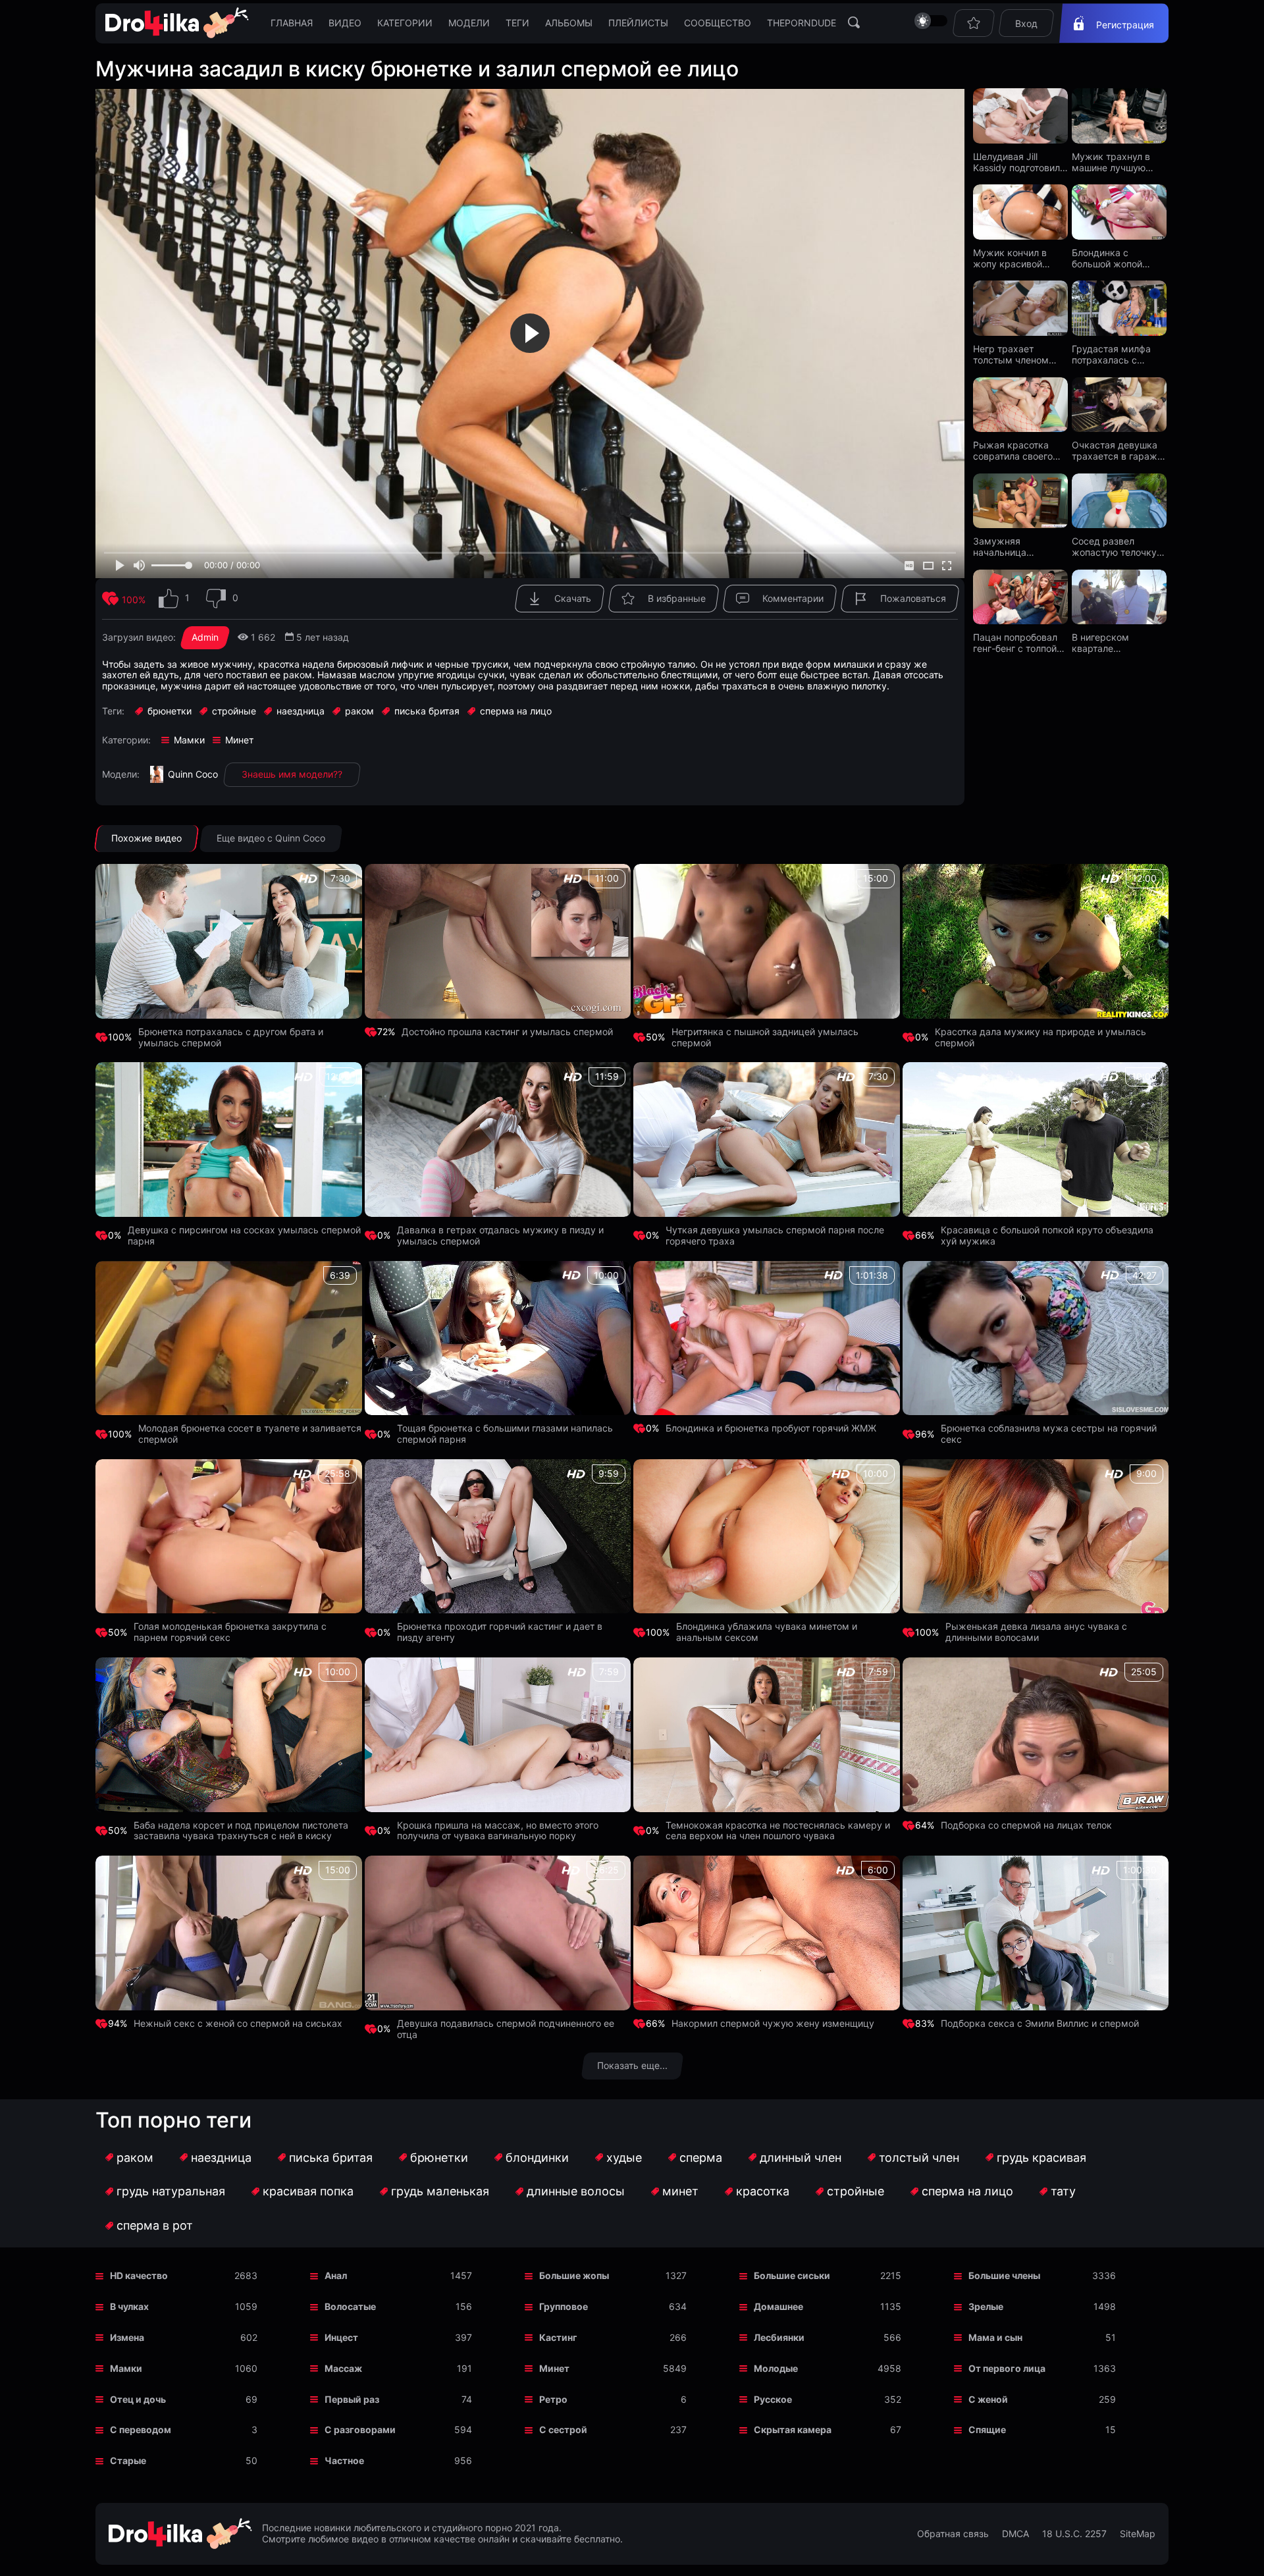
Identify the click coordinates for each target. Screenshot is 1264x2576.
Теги (517, 23)
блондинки (537, 2158)
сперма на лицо (967, 2191)
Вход (1026, 23)
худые (624, 2158)
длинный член (801, 2158)
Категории (405, 23)
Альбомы (569, 23)
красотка (763, 2191)
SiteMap (1138, 2534)
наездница (221, 2158)
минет (680, 2191)
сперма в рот (155, 2225)
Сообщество (718, 23)
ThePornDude (802, 23)
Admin (205, 637)
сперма (701, 2158)
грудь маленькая (440, 2191)
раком (135, 2158)
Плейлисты (638, 23)
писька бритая (331, 2158)
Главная (292, 23)
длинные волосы (576, 2191)
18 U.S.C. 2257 (1074, 2534)
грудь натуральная (171, 2191)
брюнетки (439, 2158)
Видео (345, 23)
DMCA (1015, 2534)
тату (1063, 2191)
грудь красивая (1041, 2158)
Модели (469, 23)
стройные (856, 2191)
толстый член (919, 2158)
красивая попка (308, 2191)
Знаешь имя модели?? (292, 774)
